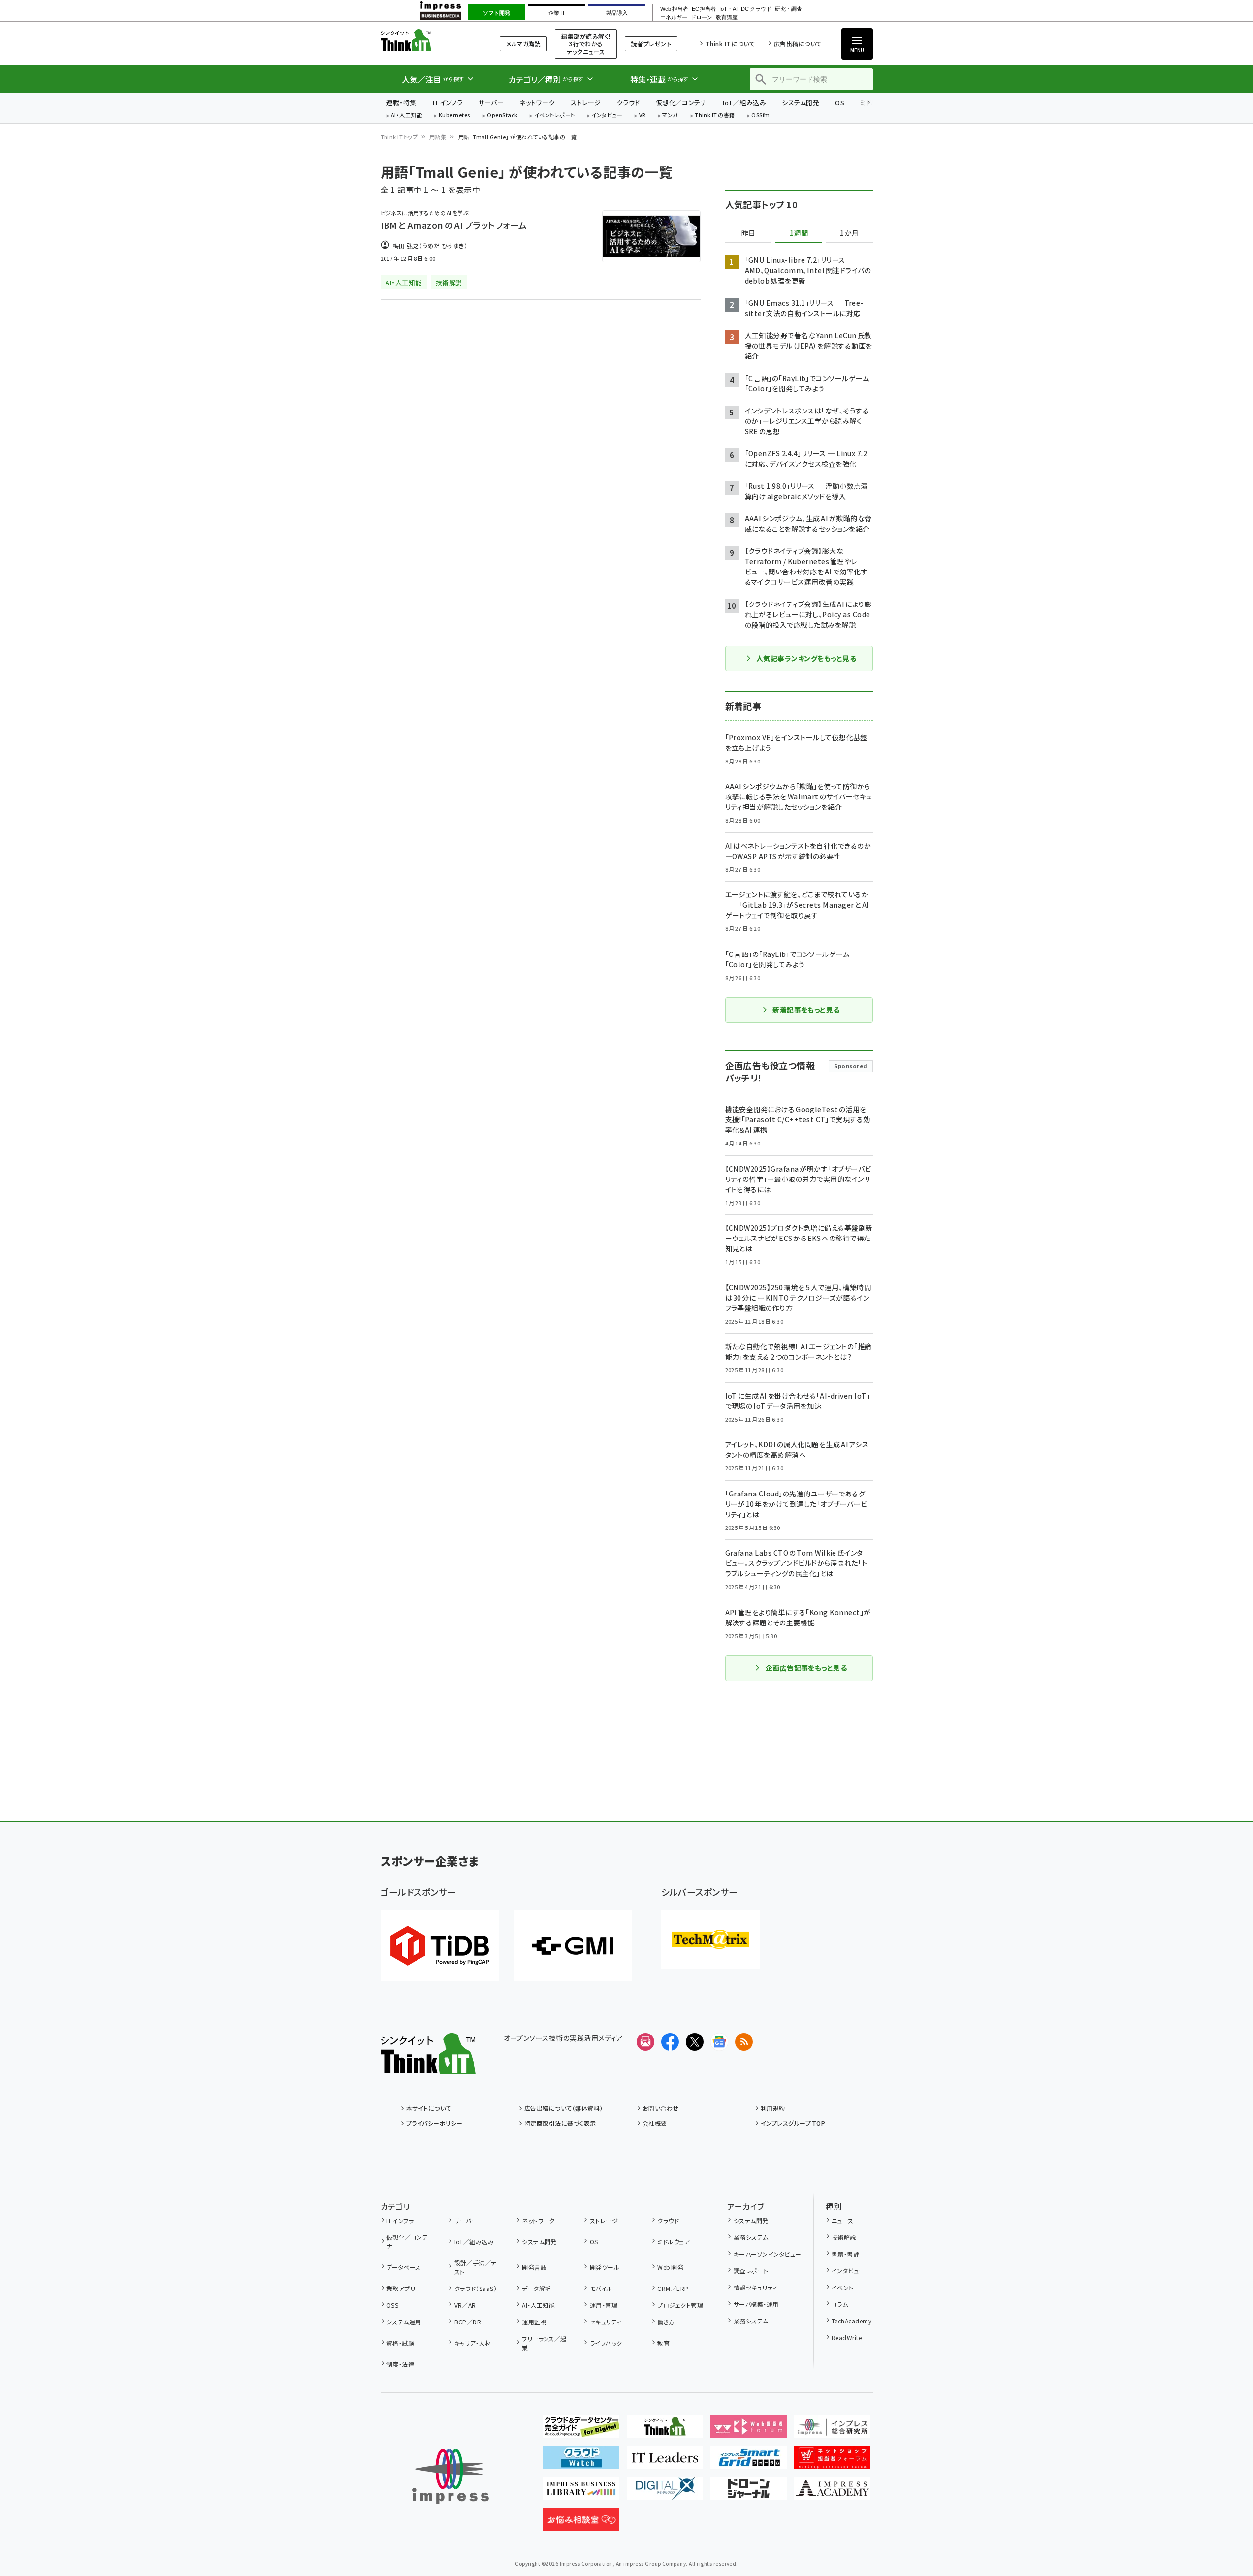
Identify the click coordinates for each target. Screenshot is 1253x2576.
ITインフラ (448, 103)
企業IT (557, 13)
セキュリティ (605, 2322)
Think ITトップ (399, 137)
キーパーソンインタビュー (767, 2254)
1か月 (849, 233)
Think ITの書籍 (715, 115)
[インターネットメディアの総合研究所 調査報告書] (832, 2430)
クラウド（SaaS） (476, 2288)
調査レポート (751, 2271)
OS (840, 103)
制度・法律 (400, 2364)
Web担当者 (674, 9)
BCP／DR (468, 2322)
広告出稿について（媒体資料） (564, 2108)
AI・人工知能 (406, 115)
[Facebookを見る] (670, 2042)
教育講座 (727, 17)
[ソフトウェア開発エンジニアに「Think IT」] (665, 2430)
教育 (663, 2343)
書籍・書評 (845, 2254)
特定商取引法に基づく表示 (560, 2123)
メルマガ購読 (523, 44)
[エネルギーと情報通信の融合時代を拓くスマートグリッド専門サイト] (749, 2461)
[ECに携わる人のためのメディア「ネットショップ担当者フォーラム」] (832, 2461)
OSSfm (760, 115)
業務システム (751, 2237)
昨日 (748, 233)
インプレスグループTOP (793, 2123)
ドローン (702, 17)
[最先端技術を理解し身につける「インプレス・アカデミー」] (832, 2492)
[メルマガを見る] (645, 2042)
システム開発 (801, 103)
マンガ (670, 115)
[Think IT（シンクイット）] (428, 2067)
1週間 (799, 233)
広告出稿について (798, 44)
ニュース (843, 2220)
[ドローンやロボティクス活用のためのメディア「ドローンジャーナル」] (749, 2492)
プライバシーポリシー (434, 2123)
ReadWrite (847, 2337)
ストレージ (586, 103)
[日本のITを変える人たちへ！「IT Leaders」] (665, 2461)
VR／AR (465, 2305)
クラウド (628, 103)
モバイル (601, 2288)
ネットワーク (537, 103)
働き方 (666, 2322)
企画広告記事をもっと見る (806, 1668)
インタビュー (607, 115)
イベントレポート (555, 115)
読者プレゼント (651, 44)
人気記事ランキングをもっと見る (806, 658)
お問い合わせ (661, 2108)
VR (643, 115)
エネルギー (674, 17)
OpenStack (502, 115)
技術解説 (844, 2237)
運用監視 (534, 2322)
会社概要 (655, 2123)
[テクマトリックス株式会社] (710, 1940)
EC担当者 (704, 9)
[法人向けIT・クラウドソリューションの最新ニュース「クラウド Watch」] (581, 2461)
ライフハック (606, 2343)
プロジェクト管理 (680, 2305)
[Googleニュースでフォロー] (719, 2042)
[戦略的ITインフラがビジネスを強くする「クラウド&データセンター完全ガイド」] (581, 2430)
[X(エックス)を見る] (695, 2042)
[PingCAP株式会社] (440, 1946)
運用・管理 (604, 2305)
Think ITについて (730, 44)
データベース (404, 2267)
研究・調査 (788, 9)
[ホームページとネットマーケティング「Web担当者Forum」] (749, 2430)
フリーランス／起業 (544, 2343)
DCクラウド (756, 9)
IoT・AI (728, 9)
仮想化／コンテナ (681, 103)
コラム (840, 2304)
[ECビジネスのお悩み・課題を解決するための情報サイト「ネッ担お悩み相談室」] (581, 2523)
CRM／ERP (673, 2288)
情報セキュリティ (755, 2287)
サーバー (491, 103)
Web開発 (670, 2267)
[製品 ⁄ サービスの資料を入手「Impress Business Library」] (581, 2492)
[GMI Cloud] (573, 1946)
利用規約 (773, 2108)
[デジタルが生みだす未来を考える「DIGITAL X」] (665, 2492)
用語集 (438, 137)
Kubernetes (455, 115)
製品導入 (617, 13)
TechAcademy (851, 2321)
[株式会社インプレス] (450, 2476)
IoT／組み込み (744, 103)
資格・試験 (400, 2343)
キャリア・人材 (473, 2343)
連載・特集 (402, 103)
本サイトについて (429, 2108)
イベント (843, 2287)
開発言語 (534, 2267)
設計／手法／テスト (476, 2267)
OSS (392, 2305)
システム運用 (404, 2322)
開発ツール (605, 2267)
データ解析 (536, 2288)
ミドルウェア (674, 2242)
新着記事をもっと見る (806, 1010)
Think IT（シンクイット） (428, 40)
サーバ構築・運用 (756, 2304)
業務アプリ (401, 2288)
